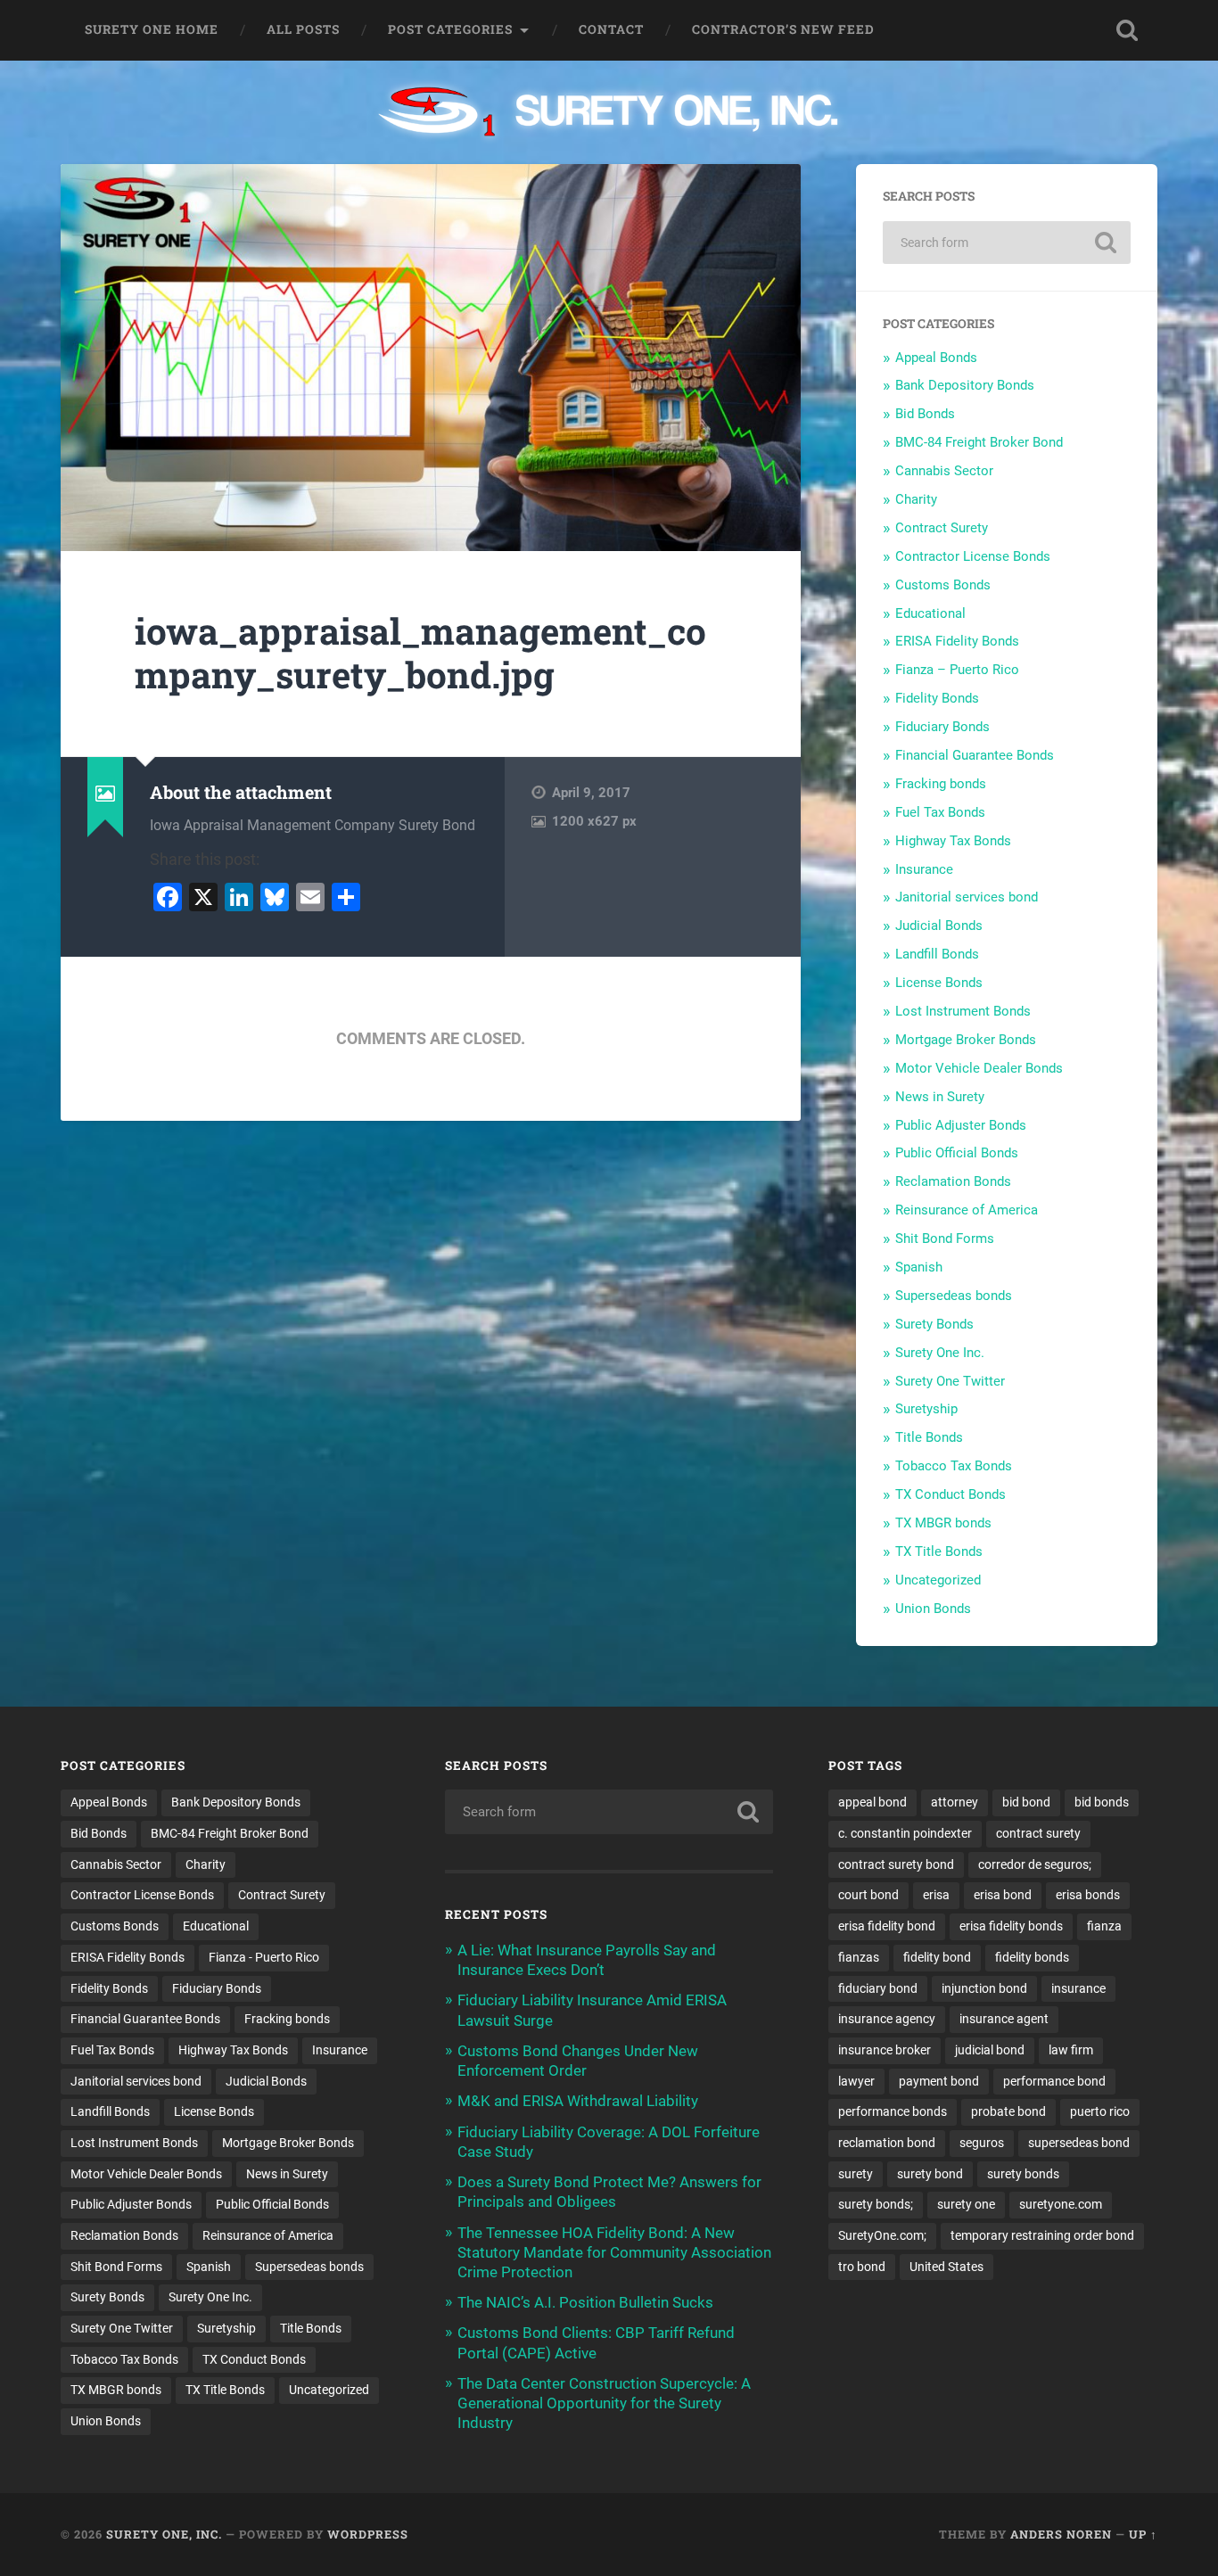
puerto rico (1100, 2111)
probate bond (1008, 2111)
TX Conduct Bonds (951, 1494)
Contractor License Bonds (973, 556)
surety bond (930, 2174)
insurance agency (887, 2019)
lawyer (856, 2081)
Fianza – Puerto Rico (957, 670)
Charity (916, 499)
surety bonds (1023, 2174)
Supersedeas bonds (954, 1296)
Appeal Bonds (936, 358)
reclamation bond (887, 2143)
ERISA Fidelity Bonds (957, 641)
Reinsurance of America (967, 1210)
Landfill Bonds (937, 954)
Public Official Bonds (957, 1153)
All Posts (303, 29)
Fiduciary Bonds (942, 727)
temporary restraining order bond (1042, 2235)
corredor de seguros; (1035, 1864)
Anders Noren (1061, 2534)
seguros (982, 2143)
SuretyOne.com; (882, 2235)
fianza (1104, 1926)
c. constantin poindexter (905, 1833)
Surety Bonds (934, 1324)
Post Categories (450, 29)
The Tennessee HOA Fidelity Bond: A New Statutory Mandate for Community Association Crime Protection (614, 2252)
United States (946, 2267)
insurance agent (1004, 2019)
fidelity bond (937, 1957)
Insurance (924, 869)
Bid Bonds (925, 414)
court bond (868, 1895)
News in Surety (940, 1097)
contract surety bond (896, 1864)
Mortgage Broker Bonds (966, 1040)
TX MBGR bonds (943, 1523)
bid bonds (1102, 1802)
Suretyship (926, 1409)
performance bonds (893, 2111)
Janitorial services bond (967, 897)
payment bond (939, 2081)
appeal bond (872, 1802)
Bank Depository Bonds (965, 385)
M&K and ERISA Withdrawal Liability (578, 2101)
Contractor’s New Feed (783, 29)
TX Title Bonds (939, 1551)
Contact (611, 29)
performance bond (1054, 2081)
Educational (930, 613)
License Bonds (939, 983)
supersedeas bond (1079, 2143)
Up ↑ (1143, 2534)
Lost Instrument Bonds (963, 1011)
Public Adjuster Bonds (961, 1125)
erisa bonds (1088, 1895)
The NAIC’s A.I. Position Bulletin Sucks (585, 2302)
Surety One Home (152, 29)
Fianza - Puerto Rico (264, 1957)
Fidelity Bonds (937, 698)
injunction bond (984, 1988)
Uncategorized (938, 1580)
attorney (955, 1802)
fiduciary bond (878, 1988)
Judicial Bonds (939, 926)
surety (856, 2174)
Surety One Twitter (950, 1381)
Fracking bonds (941, 784)
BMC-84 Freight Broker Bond (979, 442)
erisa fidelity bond (887, 1926)
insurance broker (885, 2050)
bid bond (1026, 1802)
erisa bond (1003, 1895)
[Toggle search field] (1127, 30)
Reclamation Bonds (953, 1181)
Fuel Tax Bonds (940, 812)
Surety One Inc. (940, 1353)
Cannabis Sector (944, 471)
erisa (936, 1895)
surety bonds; (876, 2204)
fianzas (859, 1957)
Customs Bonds (943, 585)
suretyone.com (1061, 2204)
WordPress (368, 2534)
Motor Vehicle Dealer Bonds (979, 1068)
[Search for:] (1007, 243)
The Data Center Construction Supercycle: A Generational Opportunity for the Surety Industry (604, 2403)
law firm (1071, 2050)
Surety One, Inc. (164, 2534)
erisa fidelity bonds (1011, 1926)
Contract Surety (942, 528)
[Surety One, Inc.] (609, 113)
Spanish (919, 1267)
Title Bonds (929, 1437)
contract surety (1038, 1833)
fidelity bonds (1032, 1957)
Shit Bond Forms (945, 1239)
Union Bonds (933, 1609)
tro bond (862, 2267)
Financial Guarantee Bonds (975, 755)
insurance (1078, 1988)
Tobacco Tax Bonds (954, 1466)
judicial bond (990, 2050)
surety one (966, 2204)
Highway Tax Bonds (953, 841)
